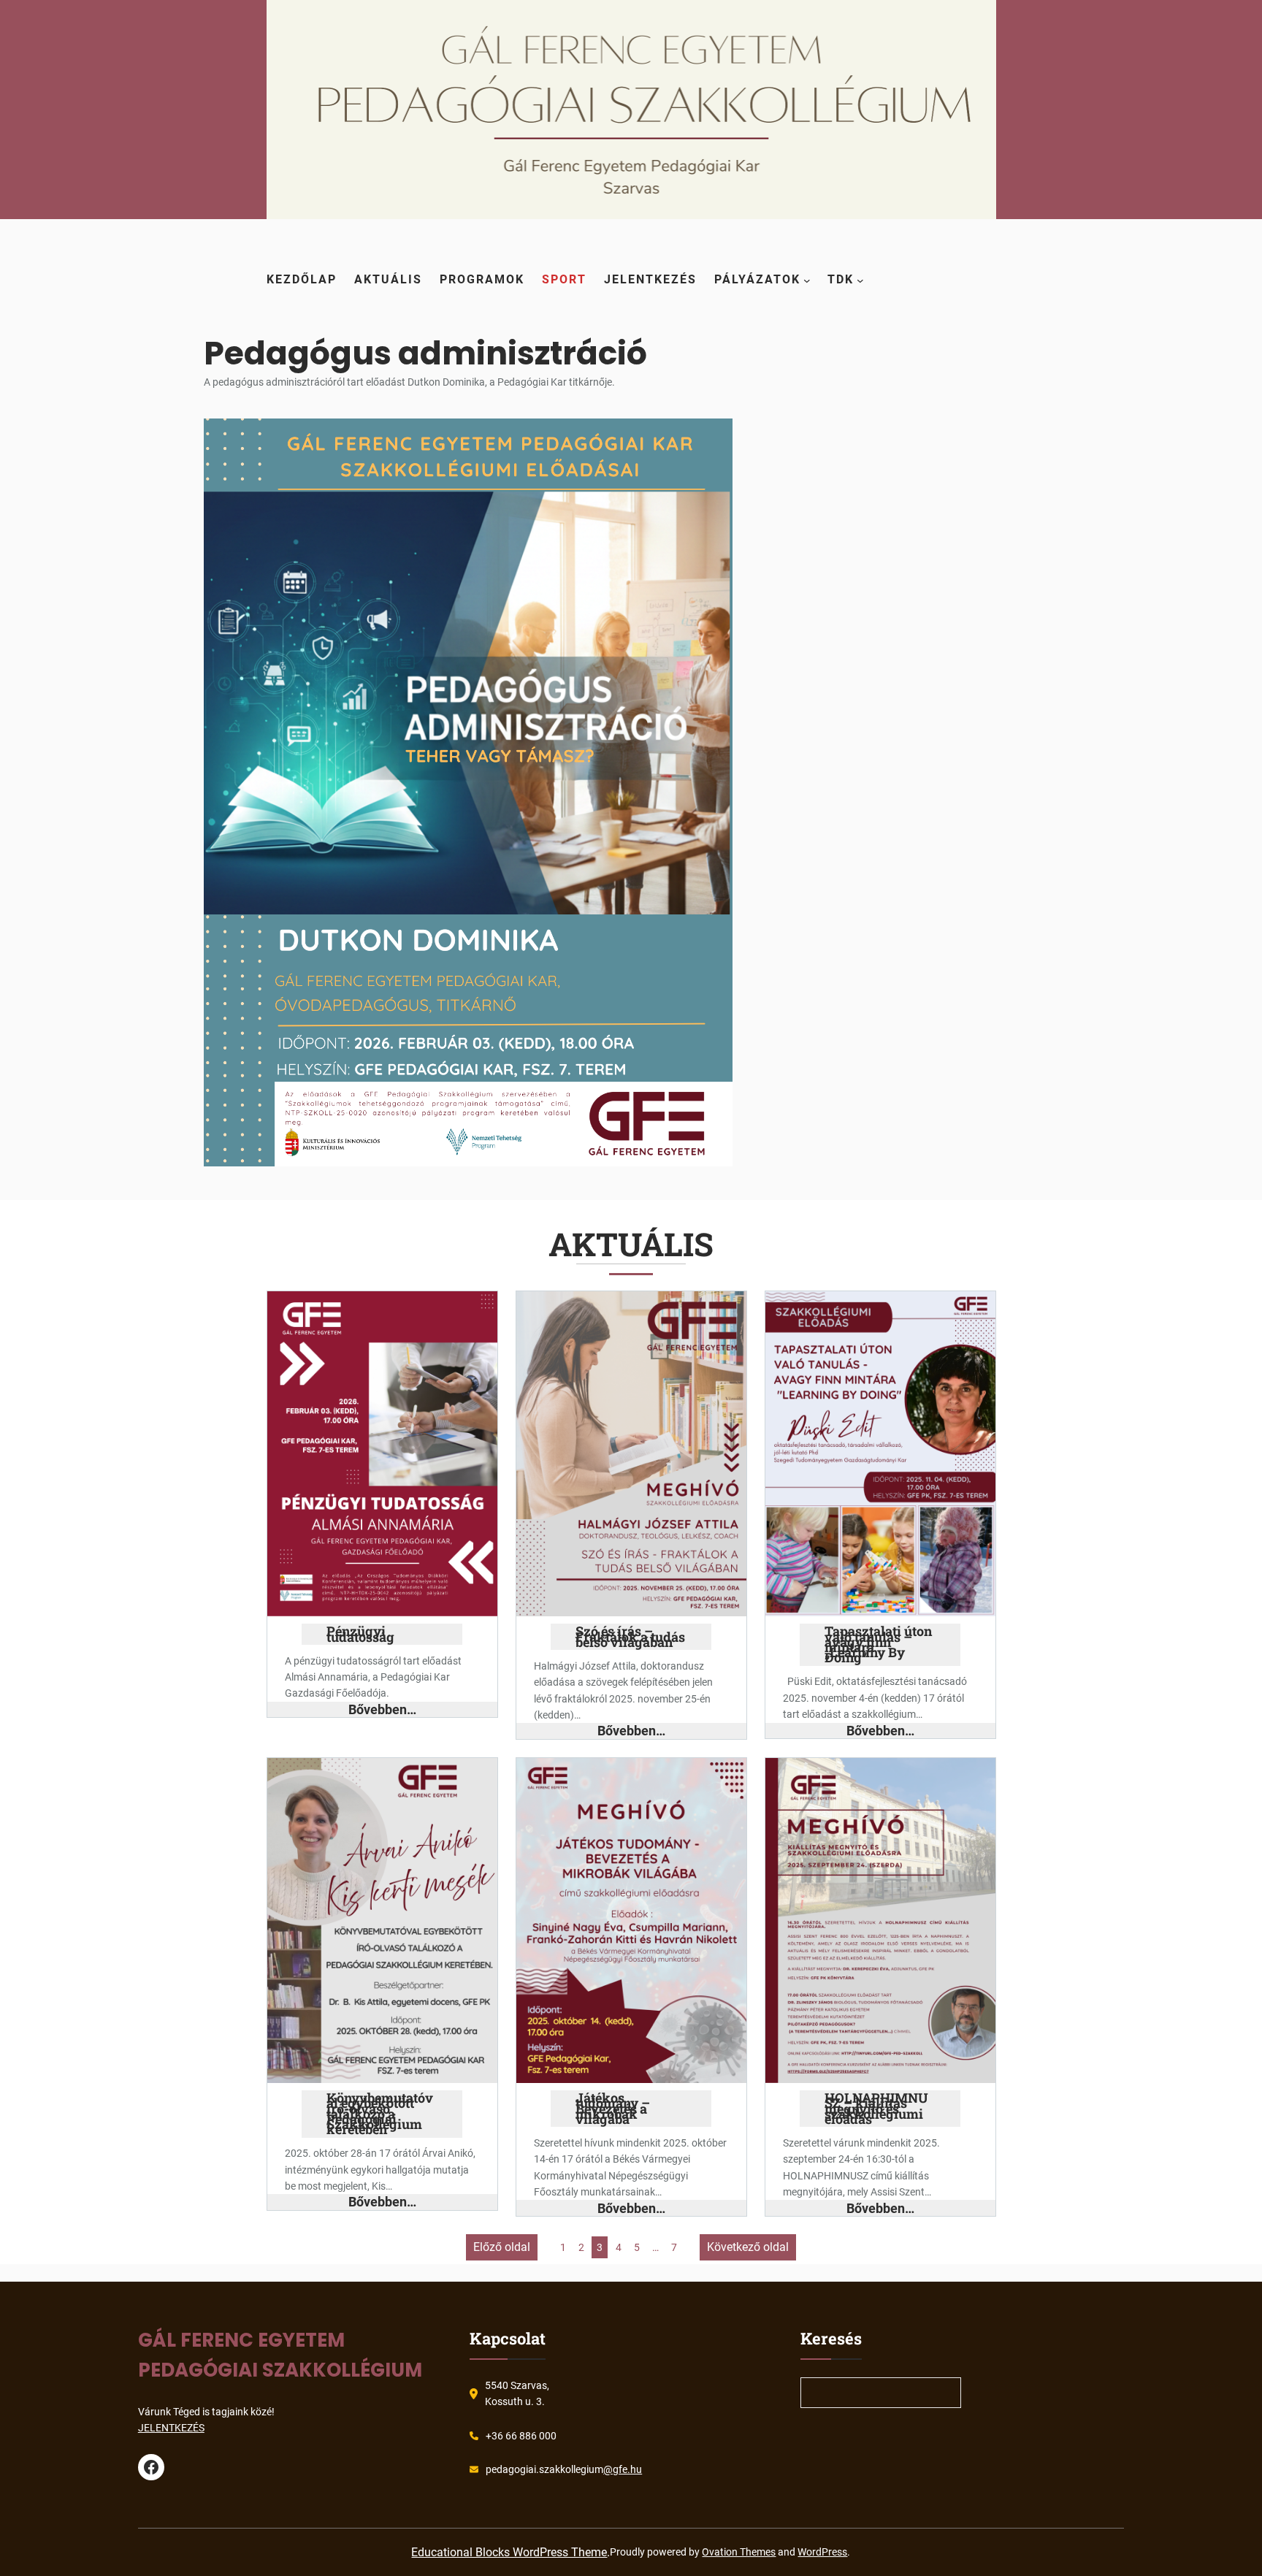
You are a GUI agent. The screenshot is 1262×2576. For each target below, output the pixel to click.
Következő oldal (748, 2247)
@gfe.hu (623, 2469)
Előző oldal (502, 2247)
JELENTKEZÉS (171, 2428)
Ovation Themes (739, 2552)
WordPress (822, 2552)
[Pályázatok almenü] (807, 280)
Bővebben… (382, 1709)
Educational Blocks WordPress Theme (509, 2552)
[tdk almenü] (860, 280)
